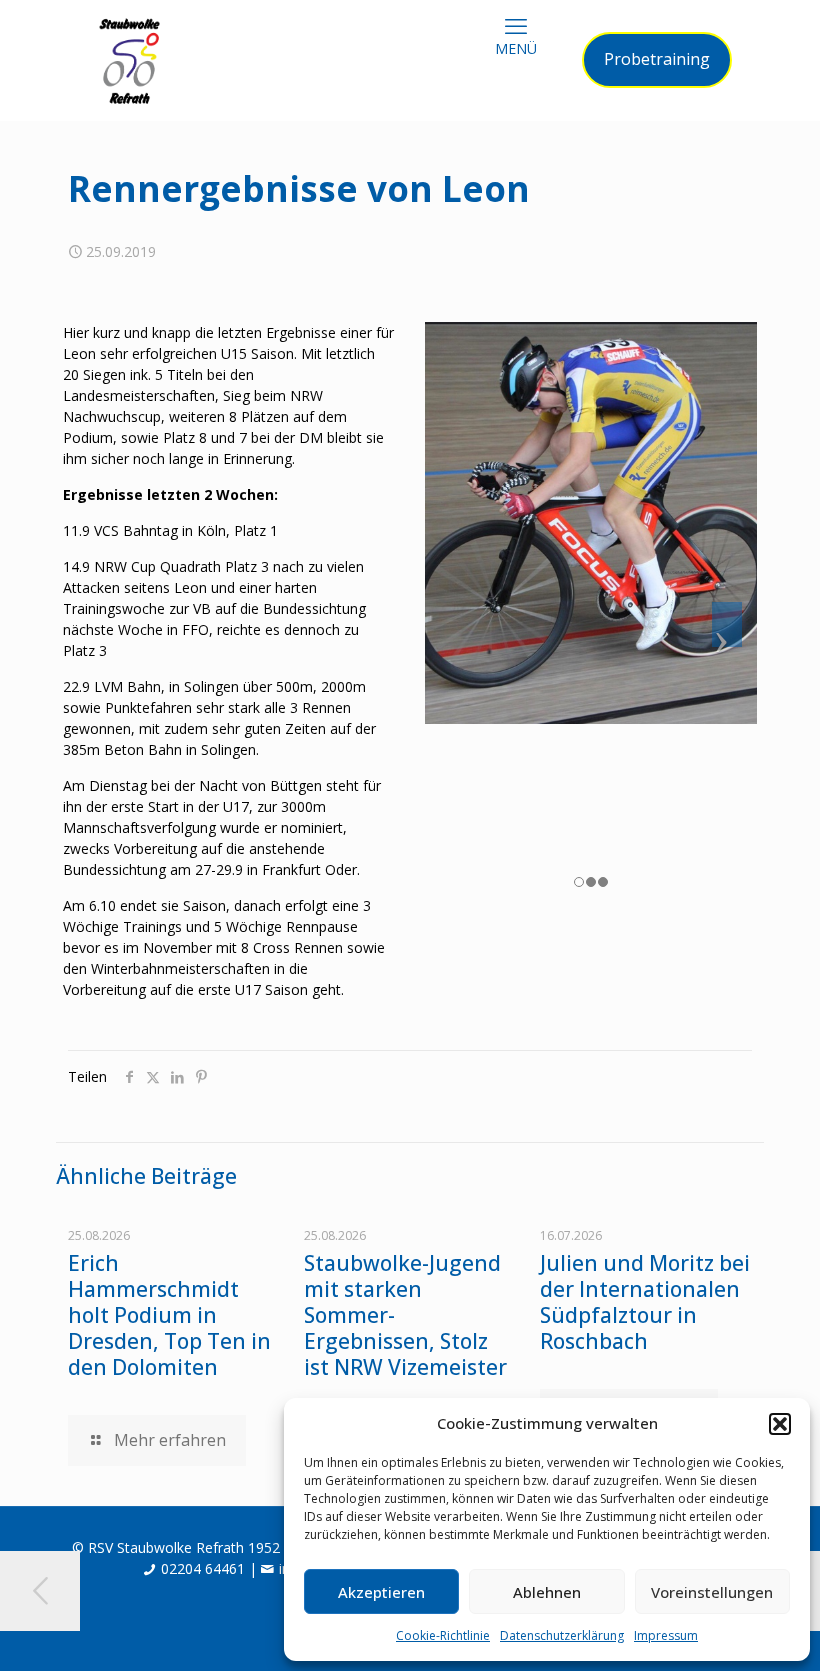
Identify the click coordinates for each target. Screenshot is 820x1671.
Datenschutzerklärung (562, 1635)
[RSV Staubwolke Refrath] (129, 60)
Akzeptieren (381, 1592)
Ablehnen (547, 1592)
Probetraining (657, 59)
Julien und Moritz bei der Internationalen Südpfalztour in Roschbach (645, 1302)
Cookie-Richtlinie (443, 1635)
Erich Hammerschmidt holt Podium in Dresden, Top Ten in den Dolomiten (169, 1315)
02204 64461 (203, 1568)
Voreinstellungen (712, 1592)
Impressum (666, 1635)
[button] (780, 1424)
